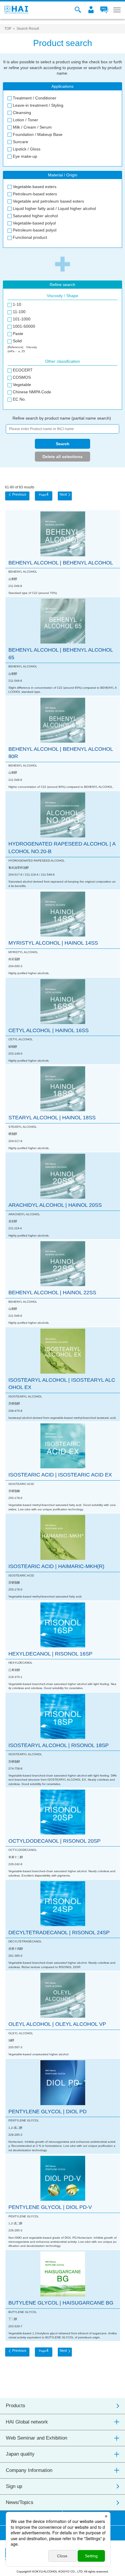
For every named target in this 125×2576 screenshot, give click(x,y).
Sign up (14, 2486)
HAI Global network (27, 2422)
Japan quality (20, 2454)
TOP (8, 29)
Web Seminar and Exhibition (36, 2438)
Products (16, 2406)
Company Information (29, 2470)
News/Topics (20, 2502)
